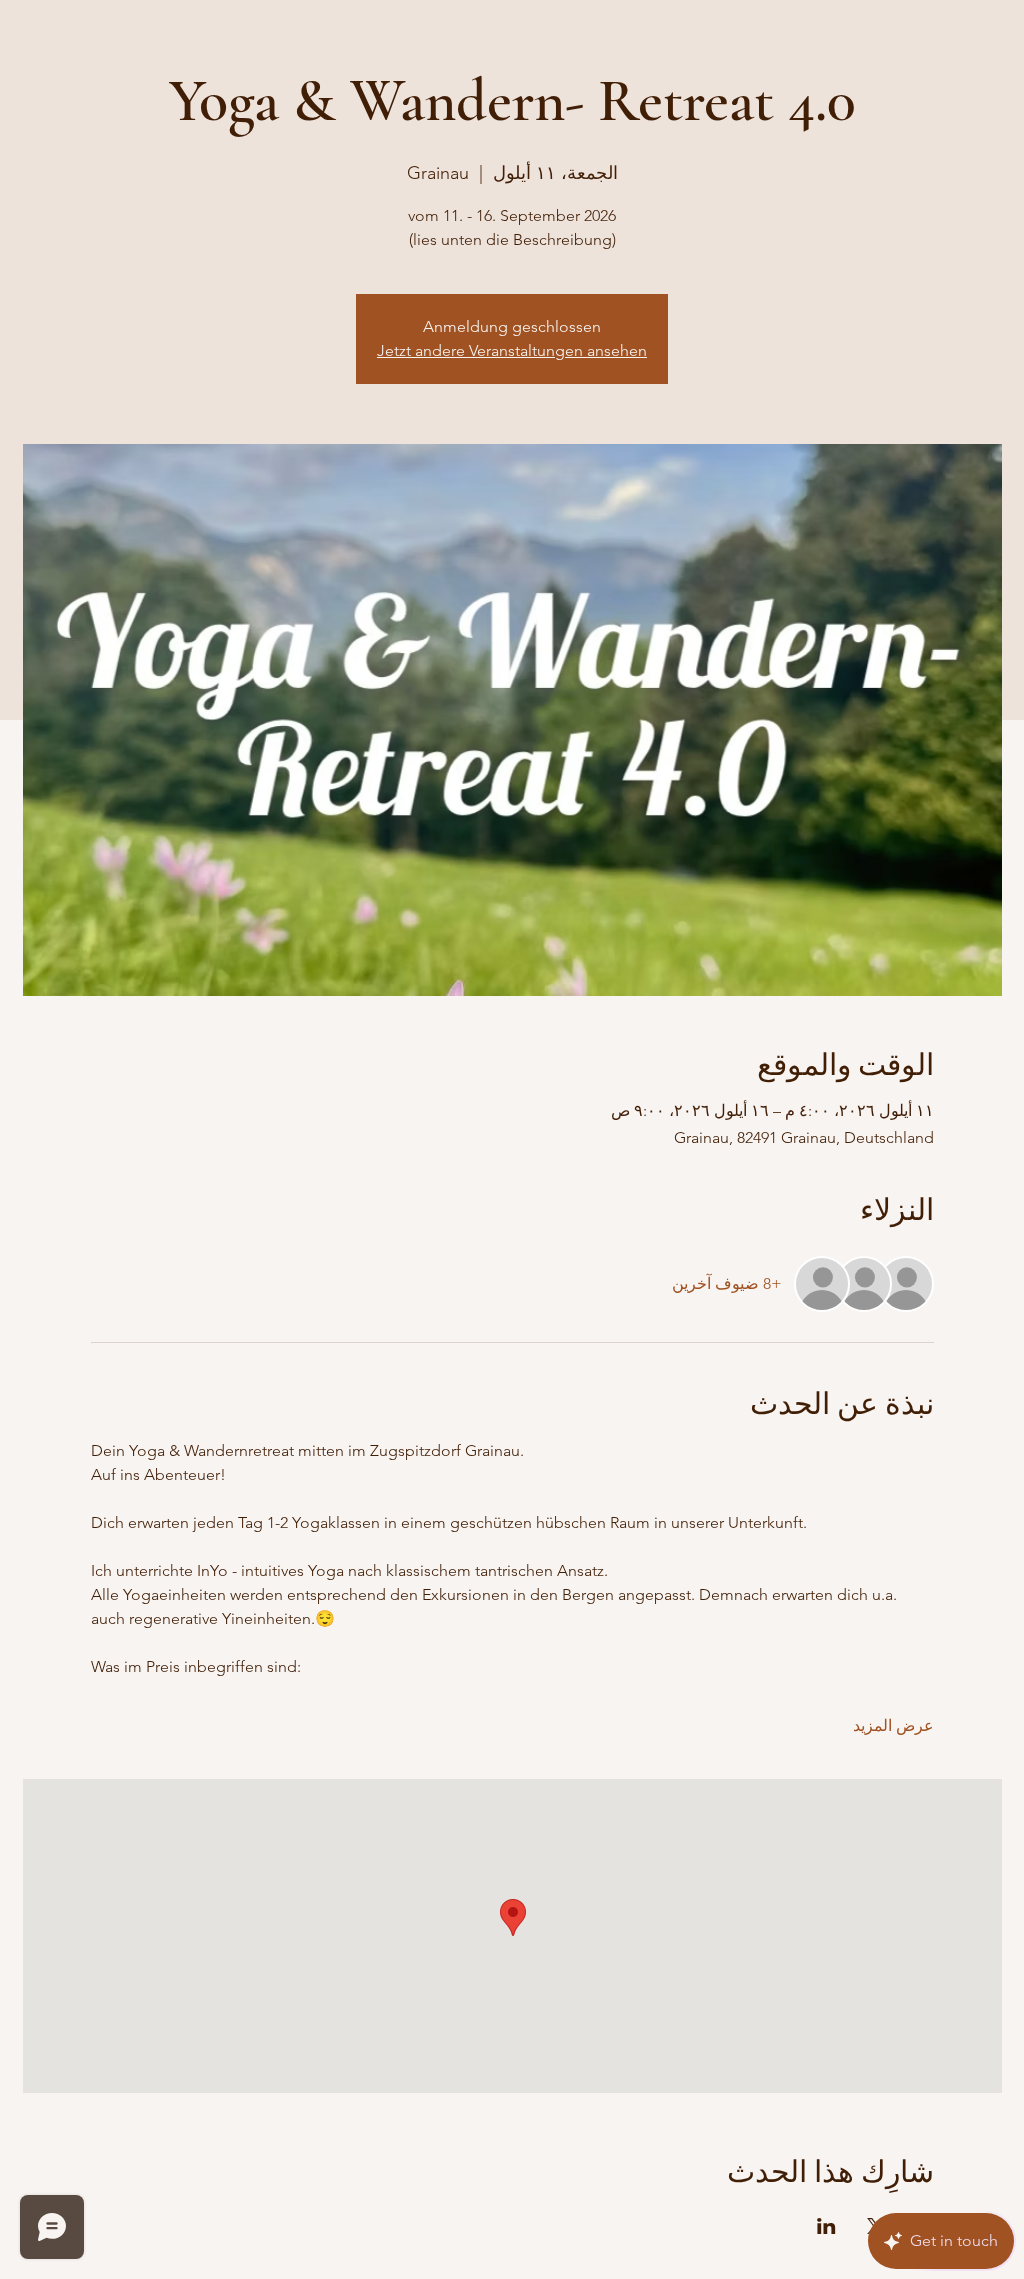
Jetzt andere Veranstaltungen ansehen (512, 350)
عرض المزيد (893, 1725)
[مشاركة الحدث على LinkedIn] (826, 2226)
